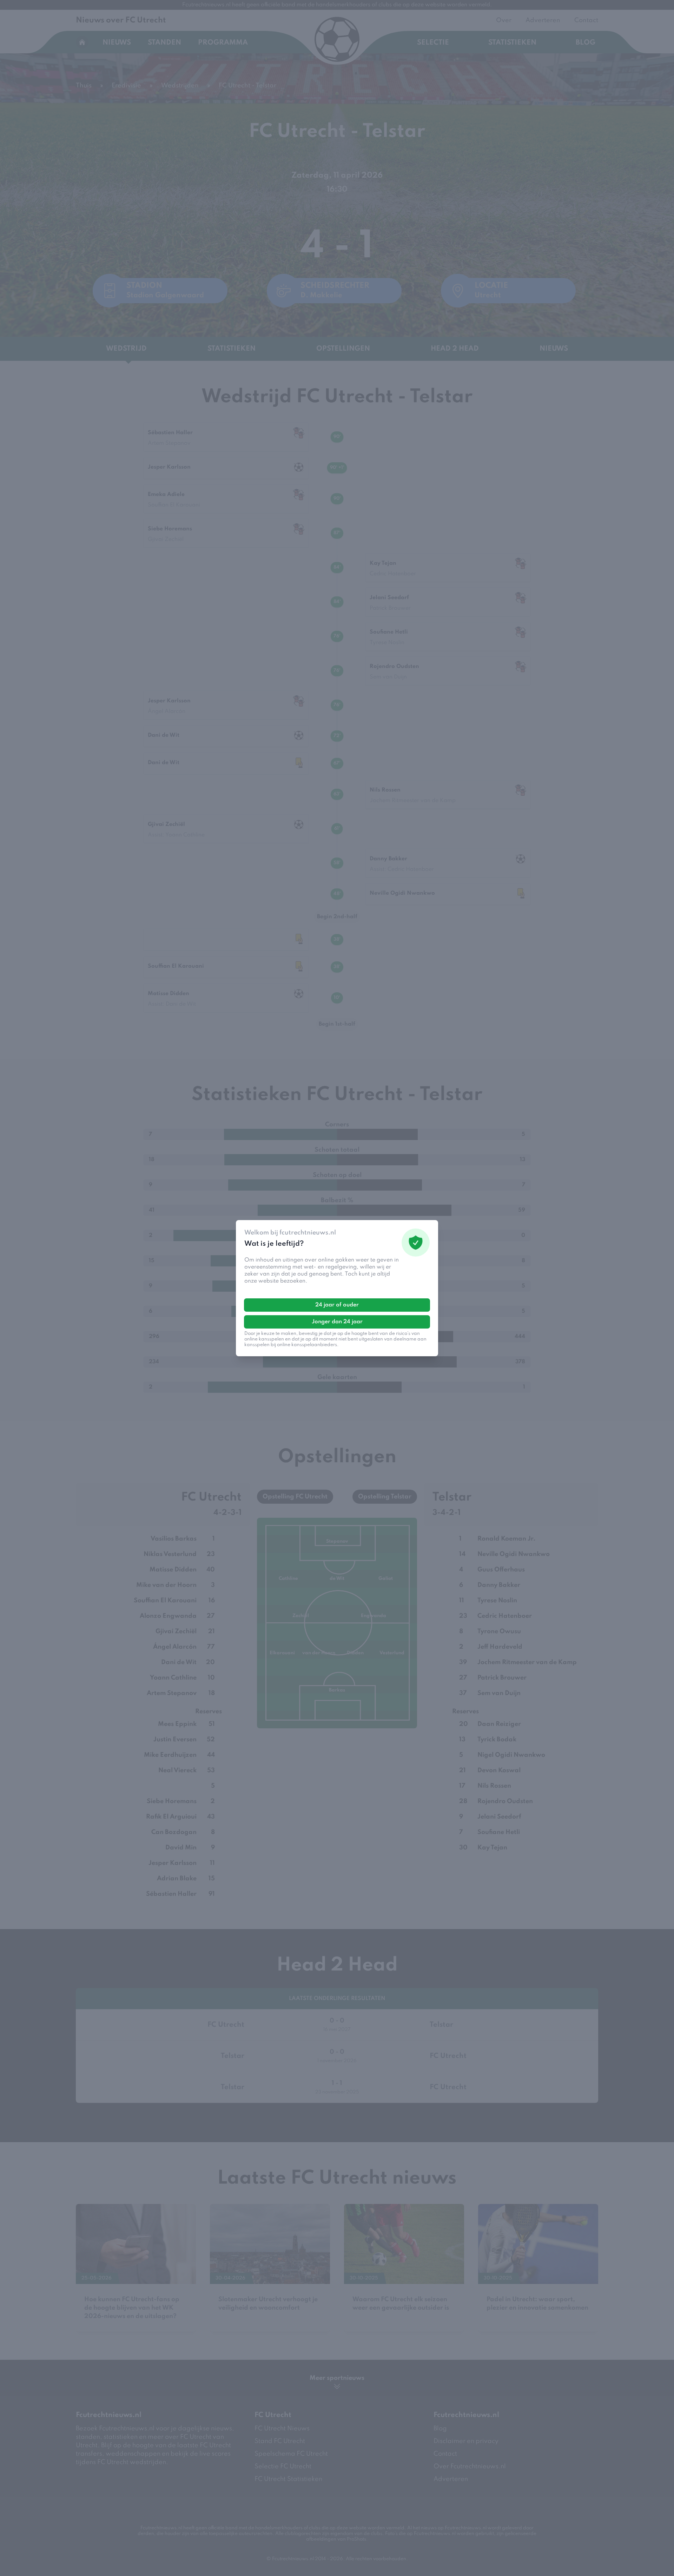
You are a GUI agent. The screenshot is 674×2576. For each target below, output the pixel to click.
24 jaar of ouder (337, 1305)
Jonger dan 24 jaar (337, 1322)
